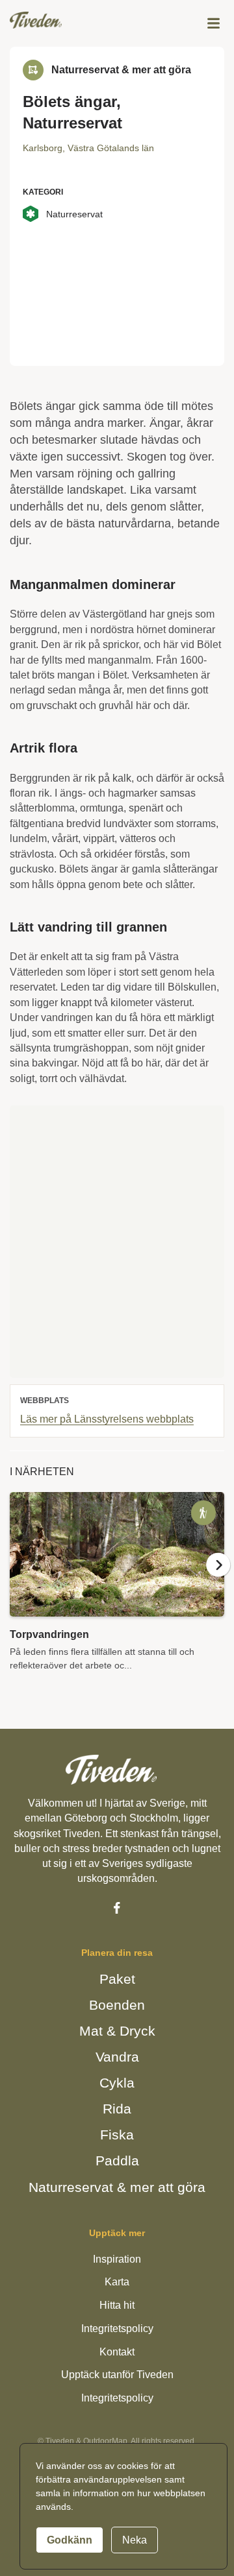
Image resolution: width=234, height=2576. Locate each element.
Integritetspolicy (117, 2327)
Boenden (117, 2004)
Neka (131, 2540)
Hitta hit (117, 2305)
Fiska (117, 2134)
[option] (117, 1604)
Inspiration (117, 2258)
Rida (117, 2108)
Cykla (117, 2082)
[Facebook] (117, 1907)
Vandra (117, 2056)
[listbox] (117, 1604)
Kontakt (117, 2351)
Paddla (117, 2160)
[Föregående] (16, 1579)
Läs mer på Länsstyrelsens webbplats (108, 1433)
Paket (117, 1979)
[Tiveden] (36, 20)
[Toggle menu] (214, 23)
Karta (117, 2281)
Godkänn (68, 2540)
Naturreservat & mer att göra (117, 2185)
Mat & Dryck (117, 2030)
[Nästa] (218, 1579)
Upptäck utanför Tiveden (117, 2374)
